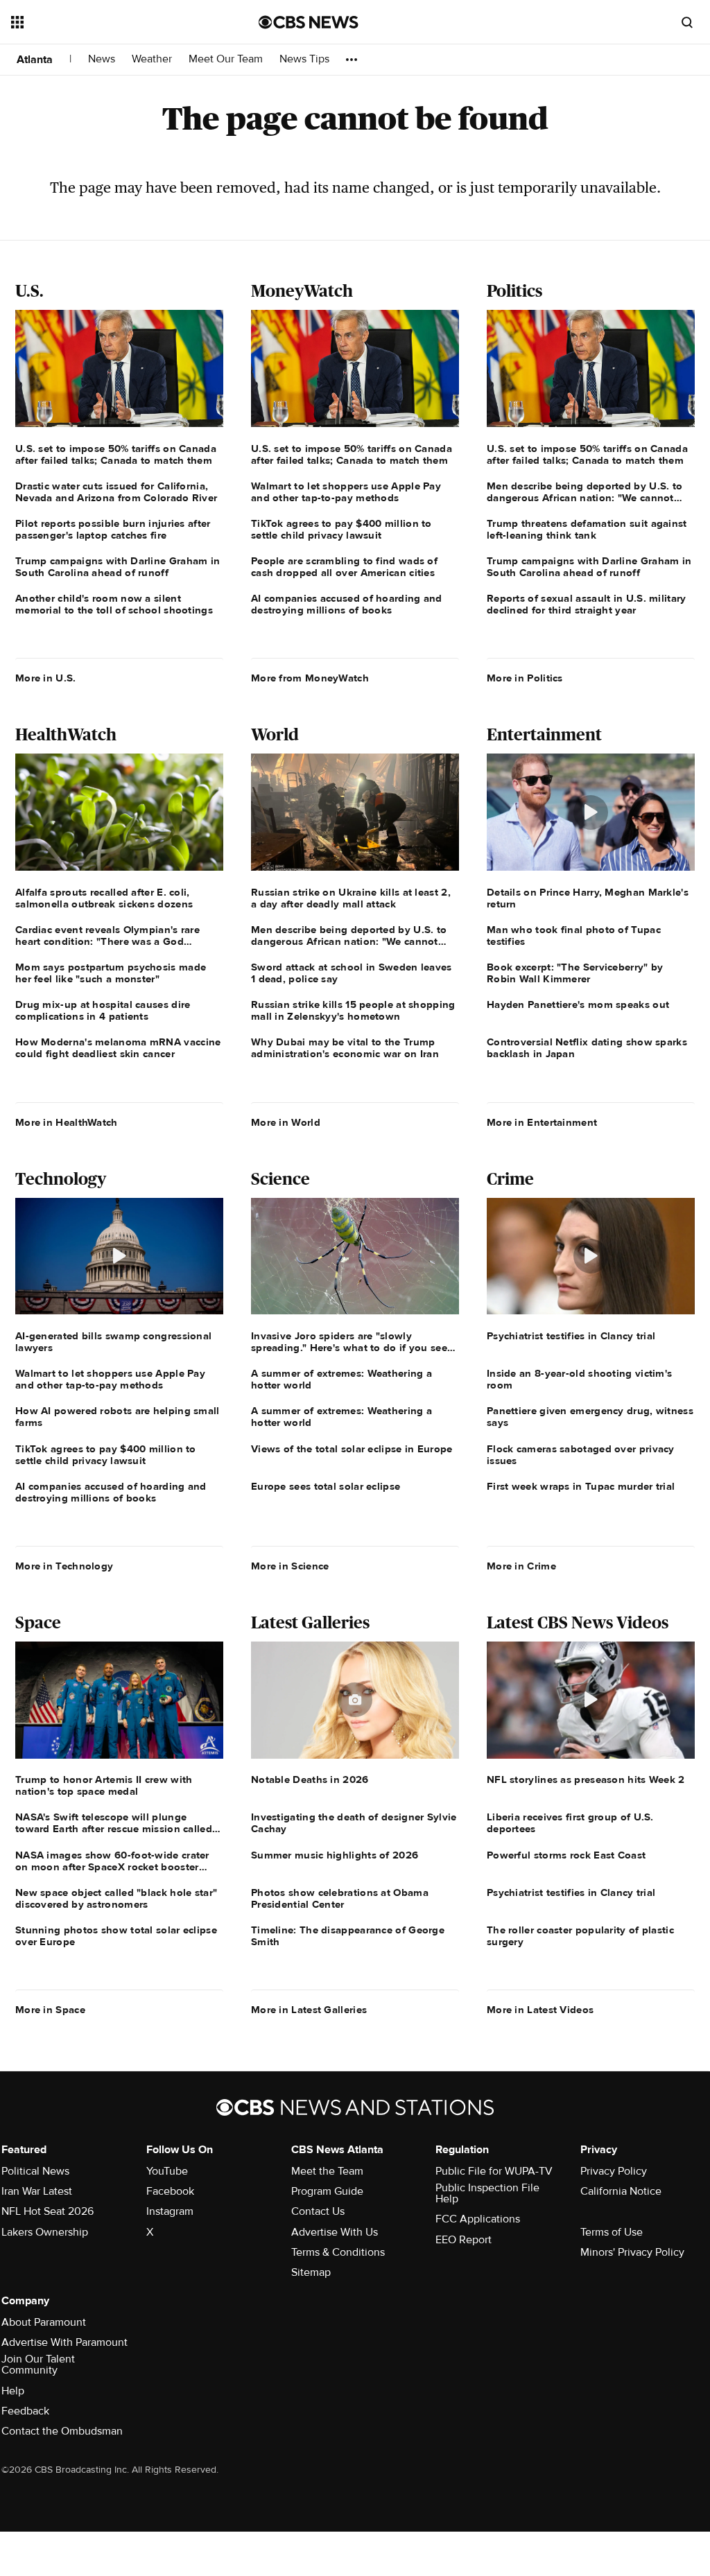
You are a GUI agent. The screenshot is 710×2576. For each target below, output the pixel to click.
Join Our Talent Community (38, 2365)
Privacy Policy (614, 2171)
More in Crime (521, 1566)
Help (13, 2391)
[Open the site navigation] (110, 22)
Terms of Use (612, 2232)
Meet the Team (327, 2171)
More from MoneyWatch (310, 678)
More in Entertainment (542, 1122)
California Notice (621, 2191)
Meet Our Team (226, 59)
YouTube (167, 2171)
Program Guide (327, 2191)
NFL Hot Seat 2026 (47, 2211)
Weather (152, 59)
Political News (35, 2171)
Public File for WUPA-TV (494, 2171)
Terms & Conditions (338, 2252)
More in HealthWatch (67, 1122)
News (102, 59)
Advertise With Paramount (64, 2342)
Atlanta (35, 60)
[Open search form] (687, 22)
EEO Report (464, 2240)
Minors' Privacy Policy (632, 2252)
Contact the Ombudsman (62, 2431)
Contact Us (318, 2211)
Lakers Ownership (45, 2232)
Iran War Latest (37, 2191)
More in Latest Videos (540, 2010)
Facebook (170, 2191)
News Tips (304, 59)
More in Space (50, 2010)
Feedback (25, 2411)
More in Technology (64, 1566)
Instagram (170, 2211)
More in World (286, 1122)
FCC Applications (478, 2219)
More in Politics (525, 678)
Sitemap (311, 2272)
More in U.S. (46, 678)
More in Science (290, 1566)
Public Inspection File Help (487, 2193)
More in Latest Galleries (309, 2010)
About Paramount (44, 2322)
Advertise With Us (335, 2232)
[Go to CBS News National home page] (309, 22)
